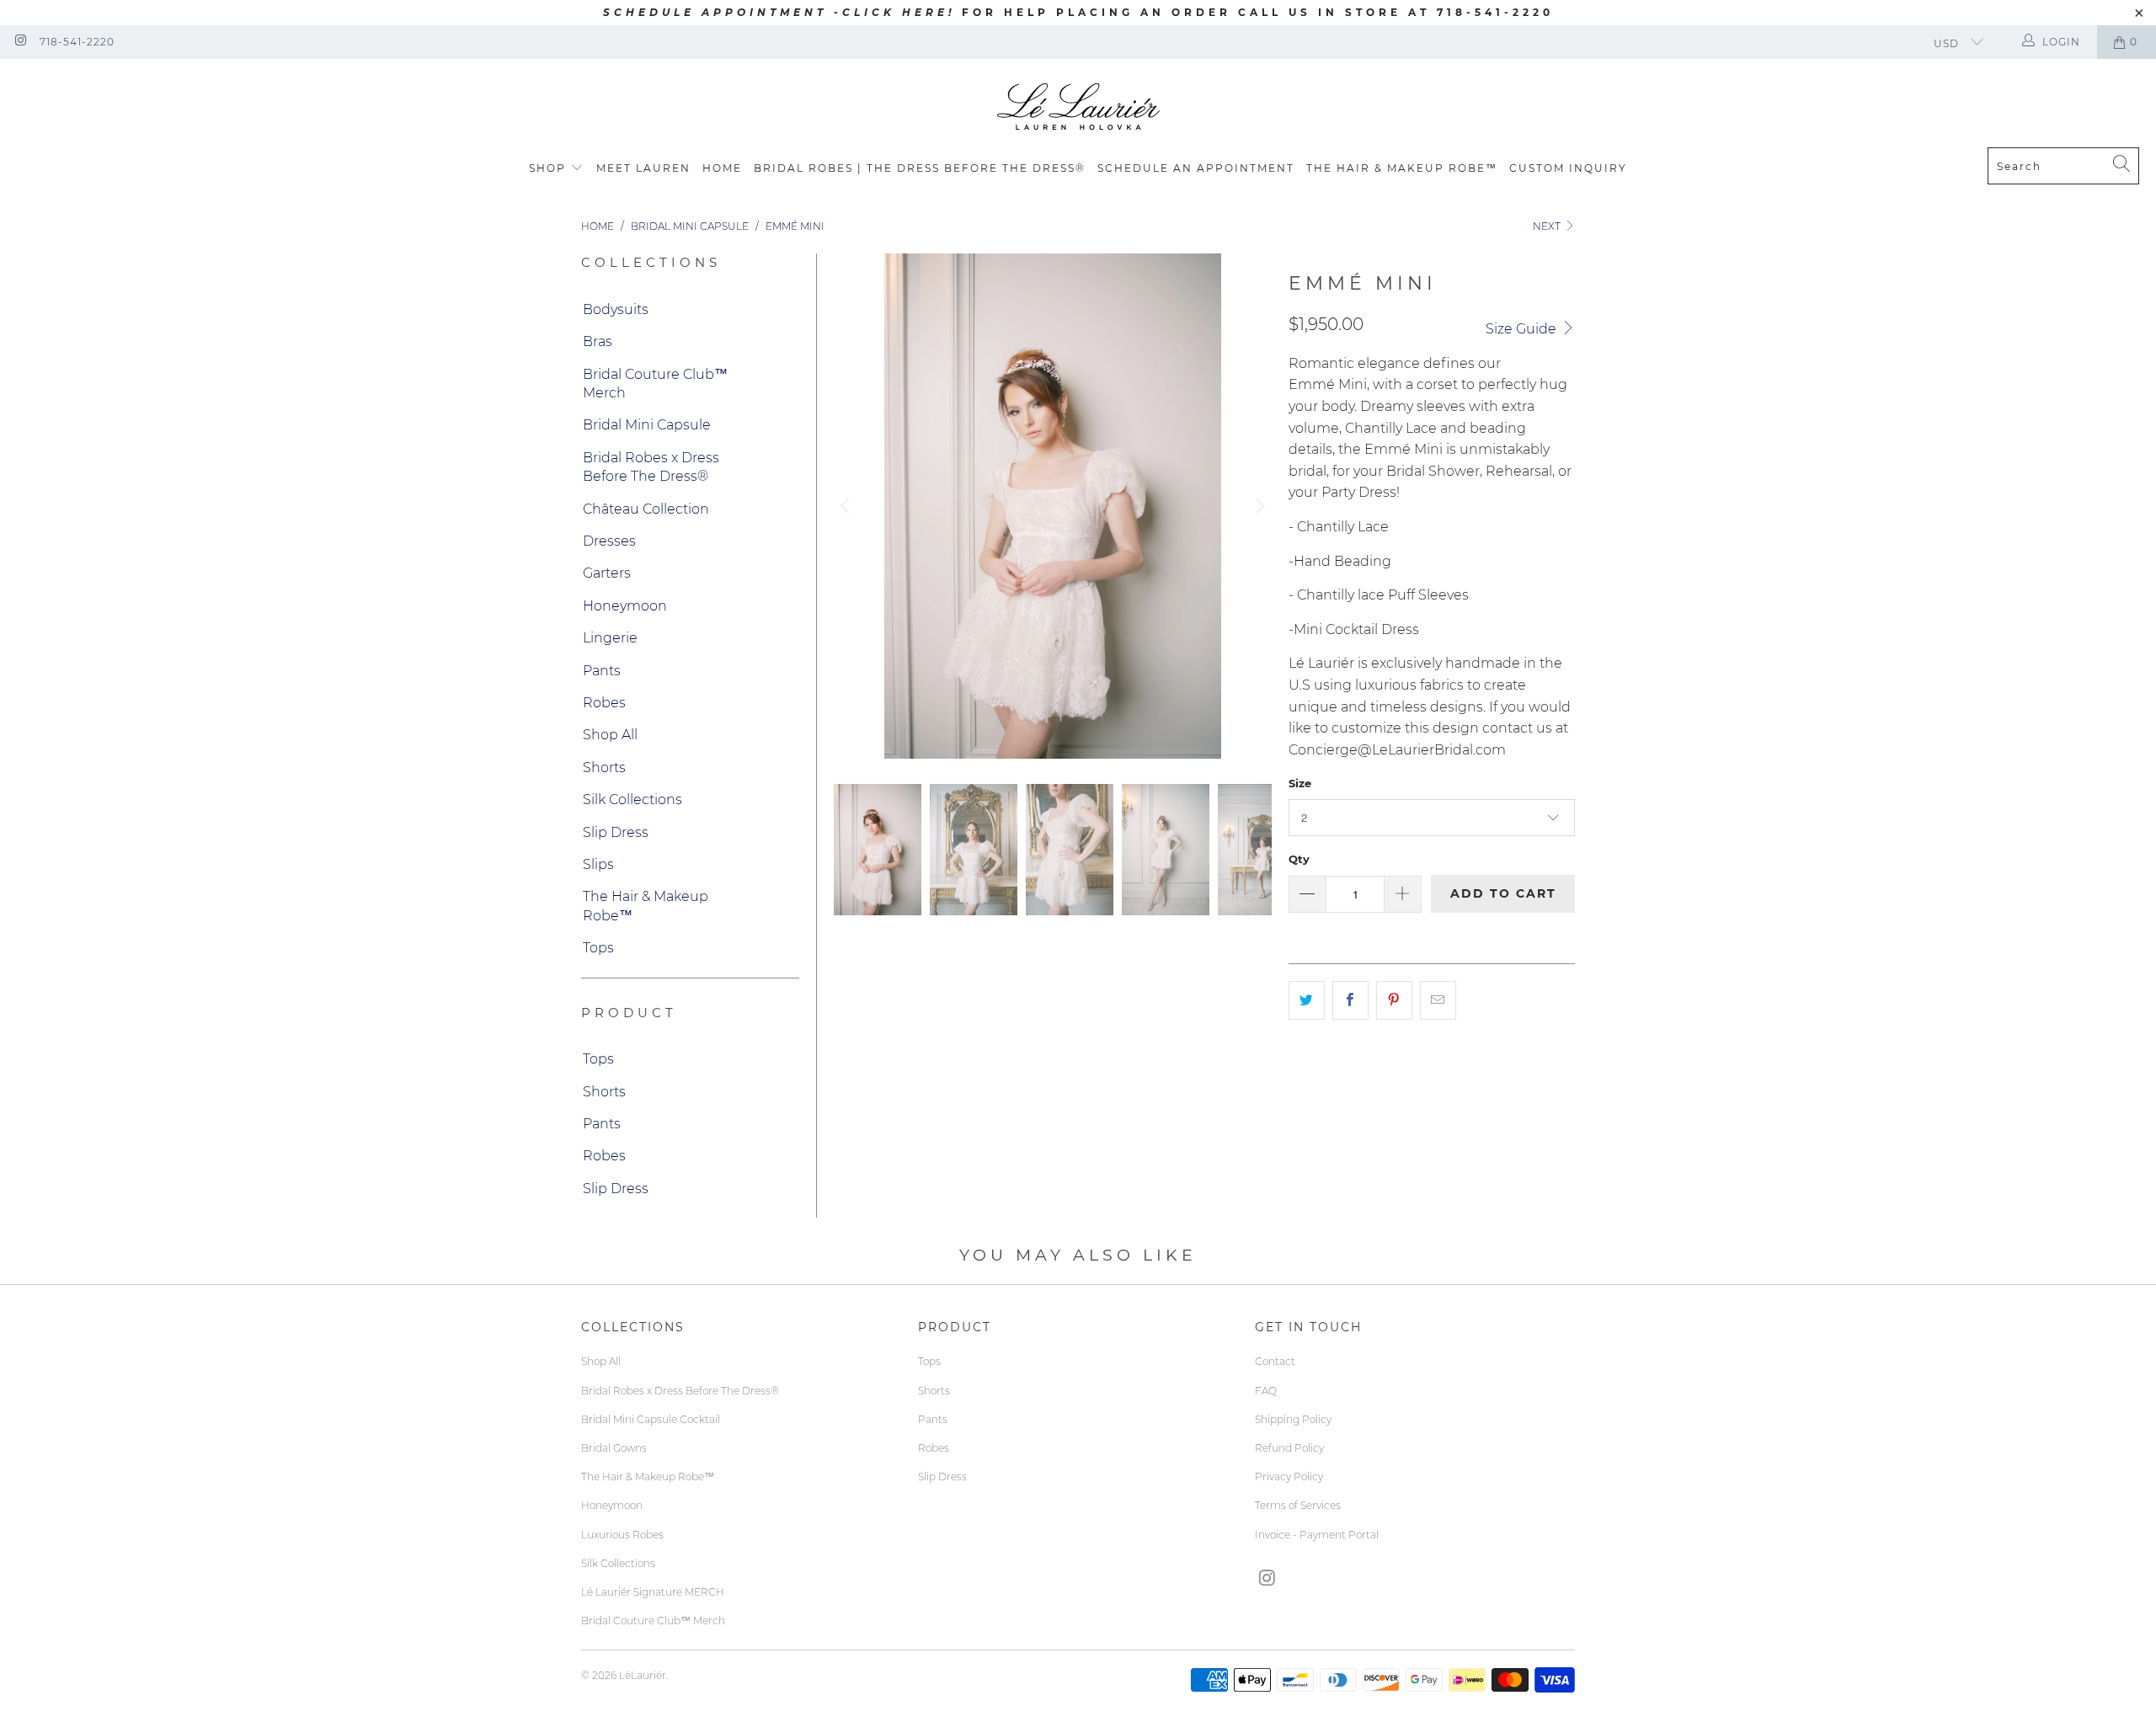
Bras (598, 341)
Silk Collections (632, 800)
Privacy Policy (1289, 1477)
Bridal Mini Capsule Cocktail (651, 1419)
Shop (547, 168)
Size (1300, 783)
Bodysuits (616, 309)
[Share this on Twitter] (1307, 1000)
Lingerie (610, 638)
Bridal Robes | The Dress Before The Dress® (920, 168)
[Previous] (846, 506)
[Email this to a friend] (1438, 1000)
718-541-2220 (77, 42)
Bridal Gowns (614, 1448)
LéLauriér (643, 1675)
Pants (602, 671)
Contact (1275, 1361)
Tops (598, 948)
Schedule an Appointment (1196, 168)
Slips (598, 864)
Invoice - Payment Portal (1317, 1535)
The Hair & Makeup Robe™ (1402, 168)
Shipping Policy (1293, 1419)
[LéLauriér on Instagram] (20, 42)
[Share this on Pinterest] (1394, 1000)
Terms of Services (1298, 1505)
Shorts (604, 768)
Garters (607, 573)
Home (722, 168)
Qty (1299, 859)
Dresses (609, 541)
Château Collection (646, 509)
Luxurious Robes (622, 1535)
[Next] (1259, 506)
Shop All (610, 735)
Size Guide (1523, 329)
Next (1548, 226)
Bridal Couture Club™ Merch (655, 384)
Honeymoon (625, 606)
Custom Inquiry (1568, 168)
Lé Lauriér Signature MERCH (653, 1592)
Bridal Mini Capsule (647, 425)
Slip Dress (616, 832)
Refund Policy (1289, 1448)
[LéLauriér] (1078, 107)
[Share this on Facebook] (1350, 1000)
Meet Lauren (643, 168)
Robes (604, 703)
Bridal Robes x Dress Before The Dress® (651, 467)
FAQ (1266, 1391)
